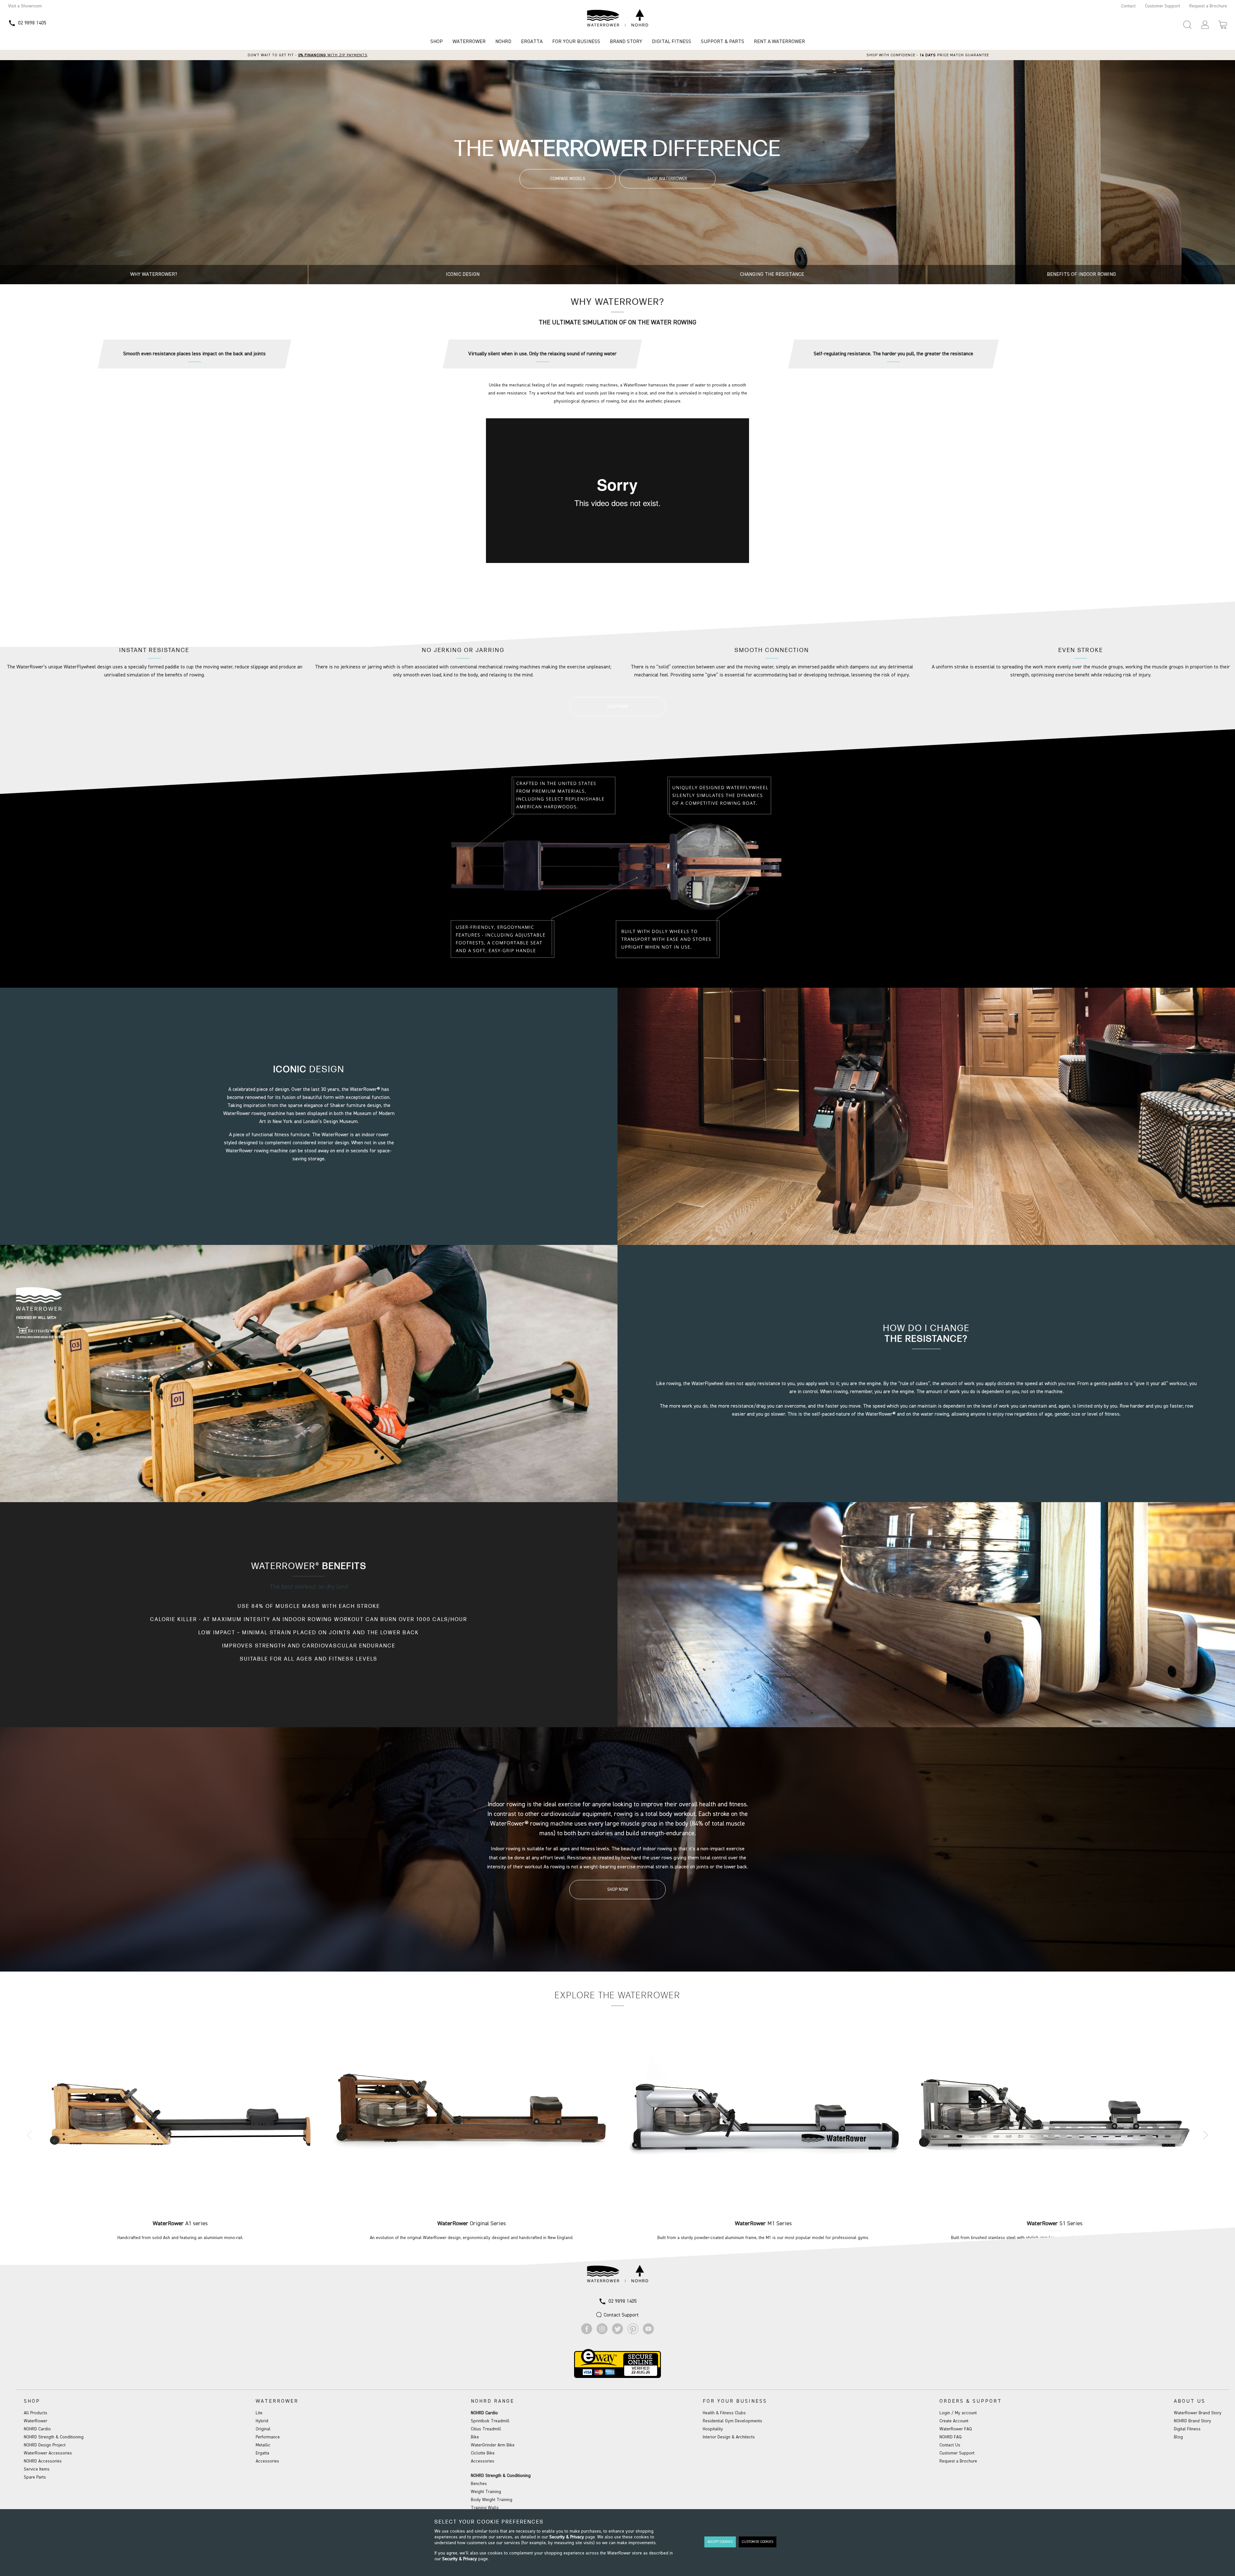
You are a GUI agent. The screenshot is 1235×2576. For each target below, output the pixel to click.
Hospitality (713, 2429)
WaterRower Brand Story (1198, 2413)
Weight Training (486, 2492)
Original (263, 2429)
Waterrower (469, 42)
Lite (259, 2413)
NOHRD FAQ (951, 2437)
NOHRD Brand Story (1193, 2421)
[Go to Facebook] (587, 2333)
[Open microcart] (1223, 25)
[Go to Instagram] (602, 2333)
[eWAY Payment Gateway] (617, 2377)
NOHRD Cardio (37, 2429)
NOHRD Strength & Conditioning (54, 2437)
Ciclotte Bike (483, 2453)
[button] (1205, 25)
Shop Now (618, 579)
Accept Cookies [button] (720, 2542)
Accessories (267, 2461)
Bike (475, 2437)
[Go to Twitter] (617, 2333)
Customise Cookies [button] (758, 2542)
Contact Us (950, 2445)
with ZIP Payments (333, 55)
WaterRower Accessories (48, 2453)
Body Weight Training (492, 2500)
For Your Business (576, 42)
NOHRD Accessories (43, 2461)
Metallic (263, 2445)
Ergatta (532, 42)
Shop (437, 42)
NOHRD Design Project (45, 2445)
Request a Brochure (1208, 6)
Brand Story (626, 42)
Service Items (37, 2469)
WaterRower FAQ (956, 2429)
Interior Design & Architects (729, 2437)
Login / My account (958, 2413)
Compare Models (568, 179)
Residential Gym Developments (732, 2421)
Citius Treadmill (486, 2429)
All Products (36, 2413)
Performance (268, 2437)
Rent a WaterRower (779, 42)
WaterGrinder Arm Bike (493, 2445)
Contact (1128, 6)
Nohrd (503, 42)
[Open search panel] (1187, 25)
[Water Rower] (617, 18)
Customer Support (1162, 6)
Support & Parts (723, 42)
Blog (1178, 2437)
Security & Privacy (567, 2537)
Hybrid (262, 2421)
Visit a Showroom (25, 6)
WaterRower (36, 2421)
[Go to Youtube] (648, 2333)
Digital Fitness (672, 42)
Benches (479, 2484)
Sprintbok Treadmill (490, 2421)
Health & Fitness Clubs (724, 2413)
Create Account (954, 2421)
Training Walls (485, 2508)
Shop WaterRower (667, 179)
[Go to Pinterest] (633, 2333)
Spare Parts (35, 2477)
